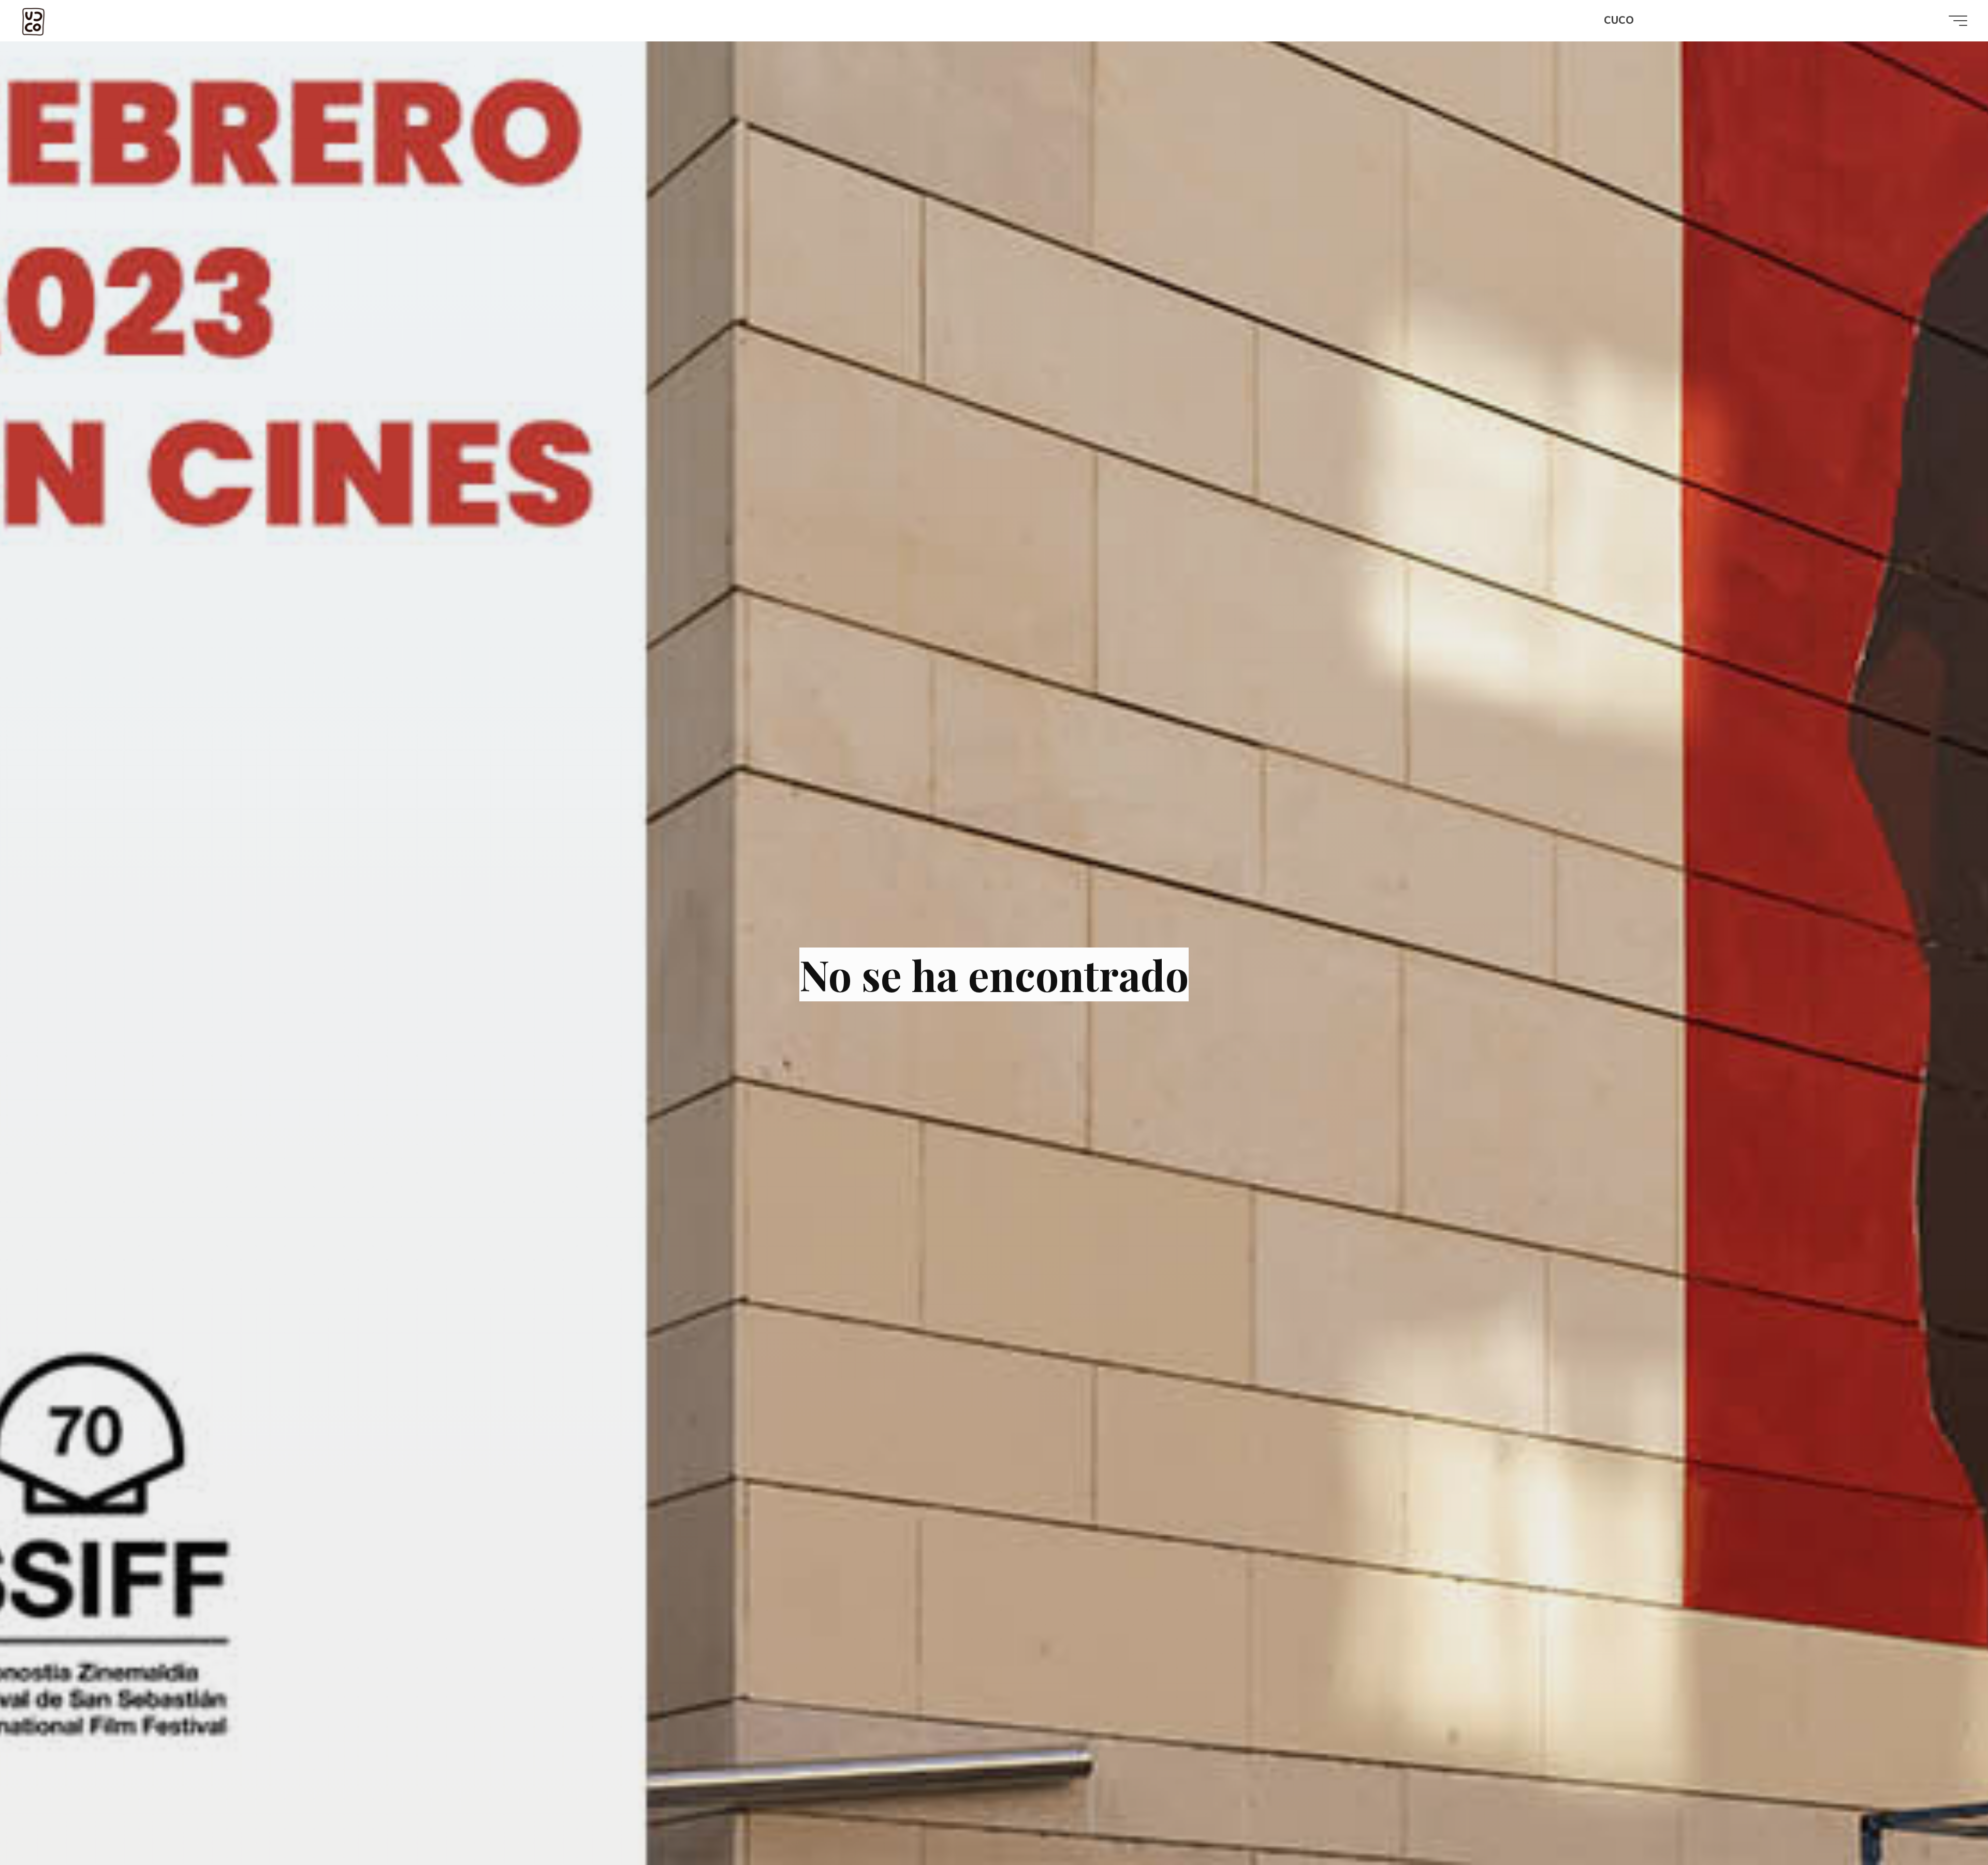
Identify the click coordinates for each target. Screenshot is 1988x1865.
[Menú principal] (1958, 21)
